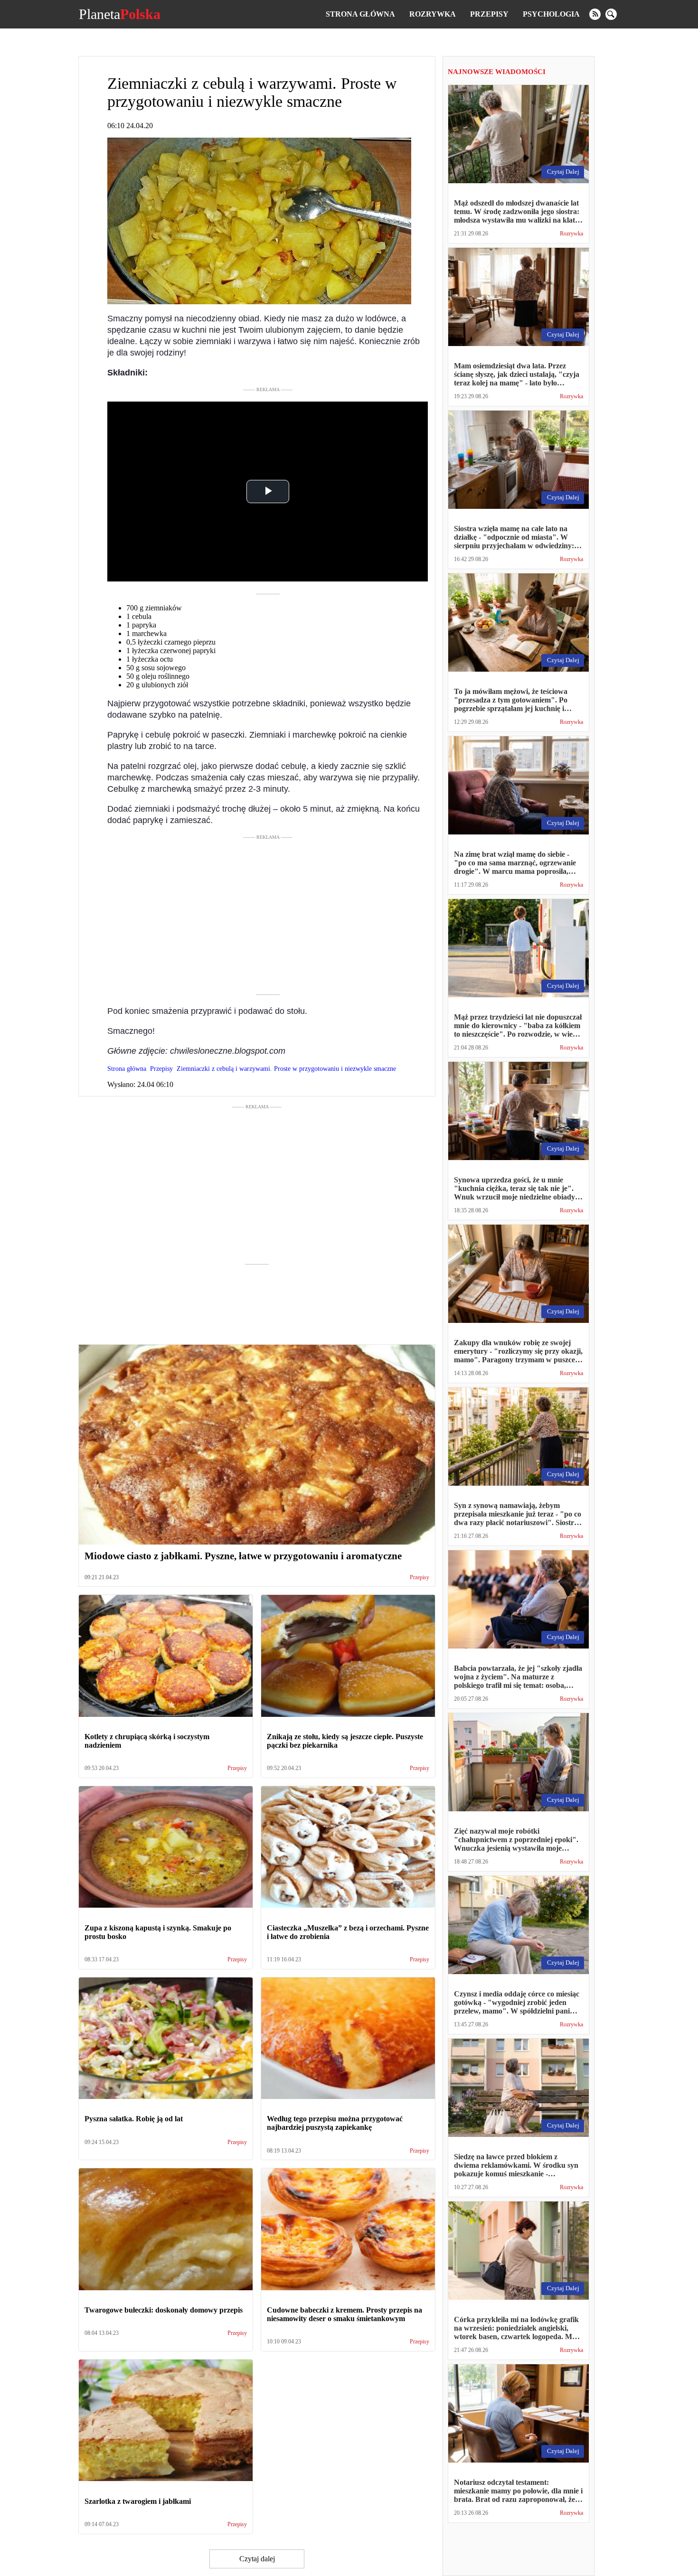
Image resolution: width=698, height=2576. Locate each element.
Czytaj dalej (257, 2559)
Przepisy (489, 14)
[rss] (595, 14)
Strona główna (360, 14)
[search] (611, 14)
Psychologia (551, 14)
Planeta (120, 14)
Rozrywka (433, 14)
